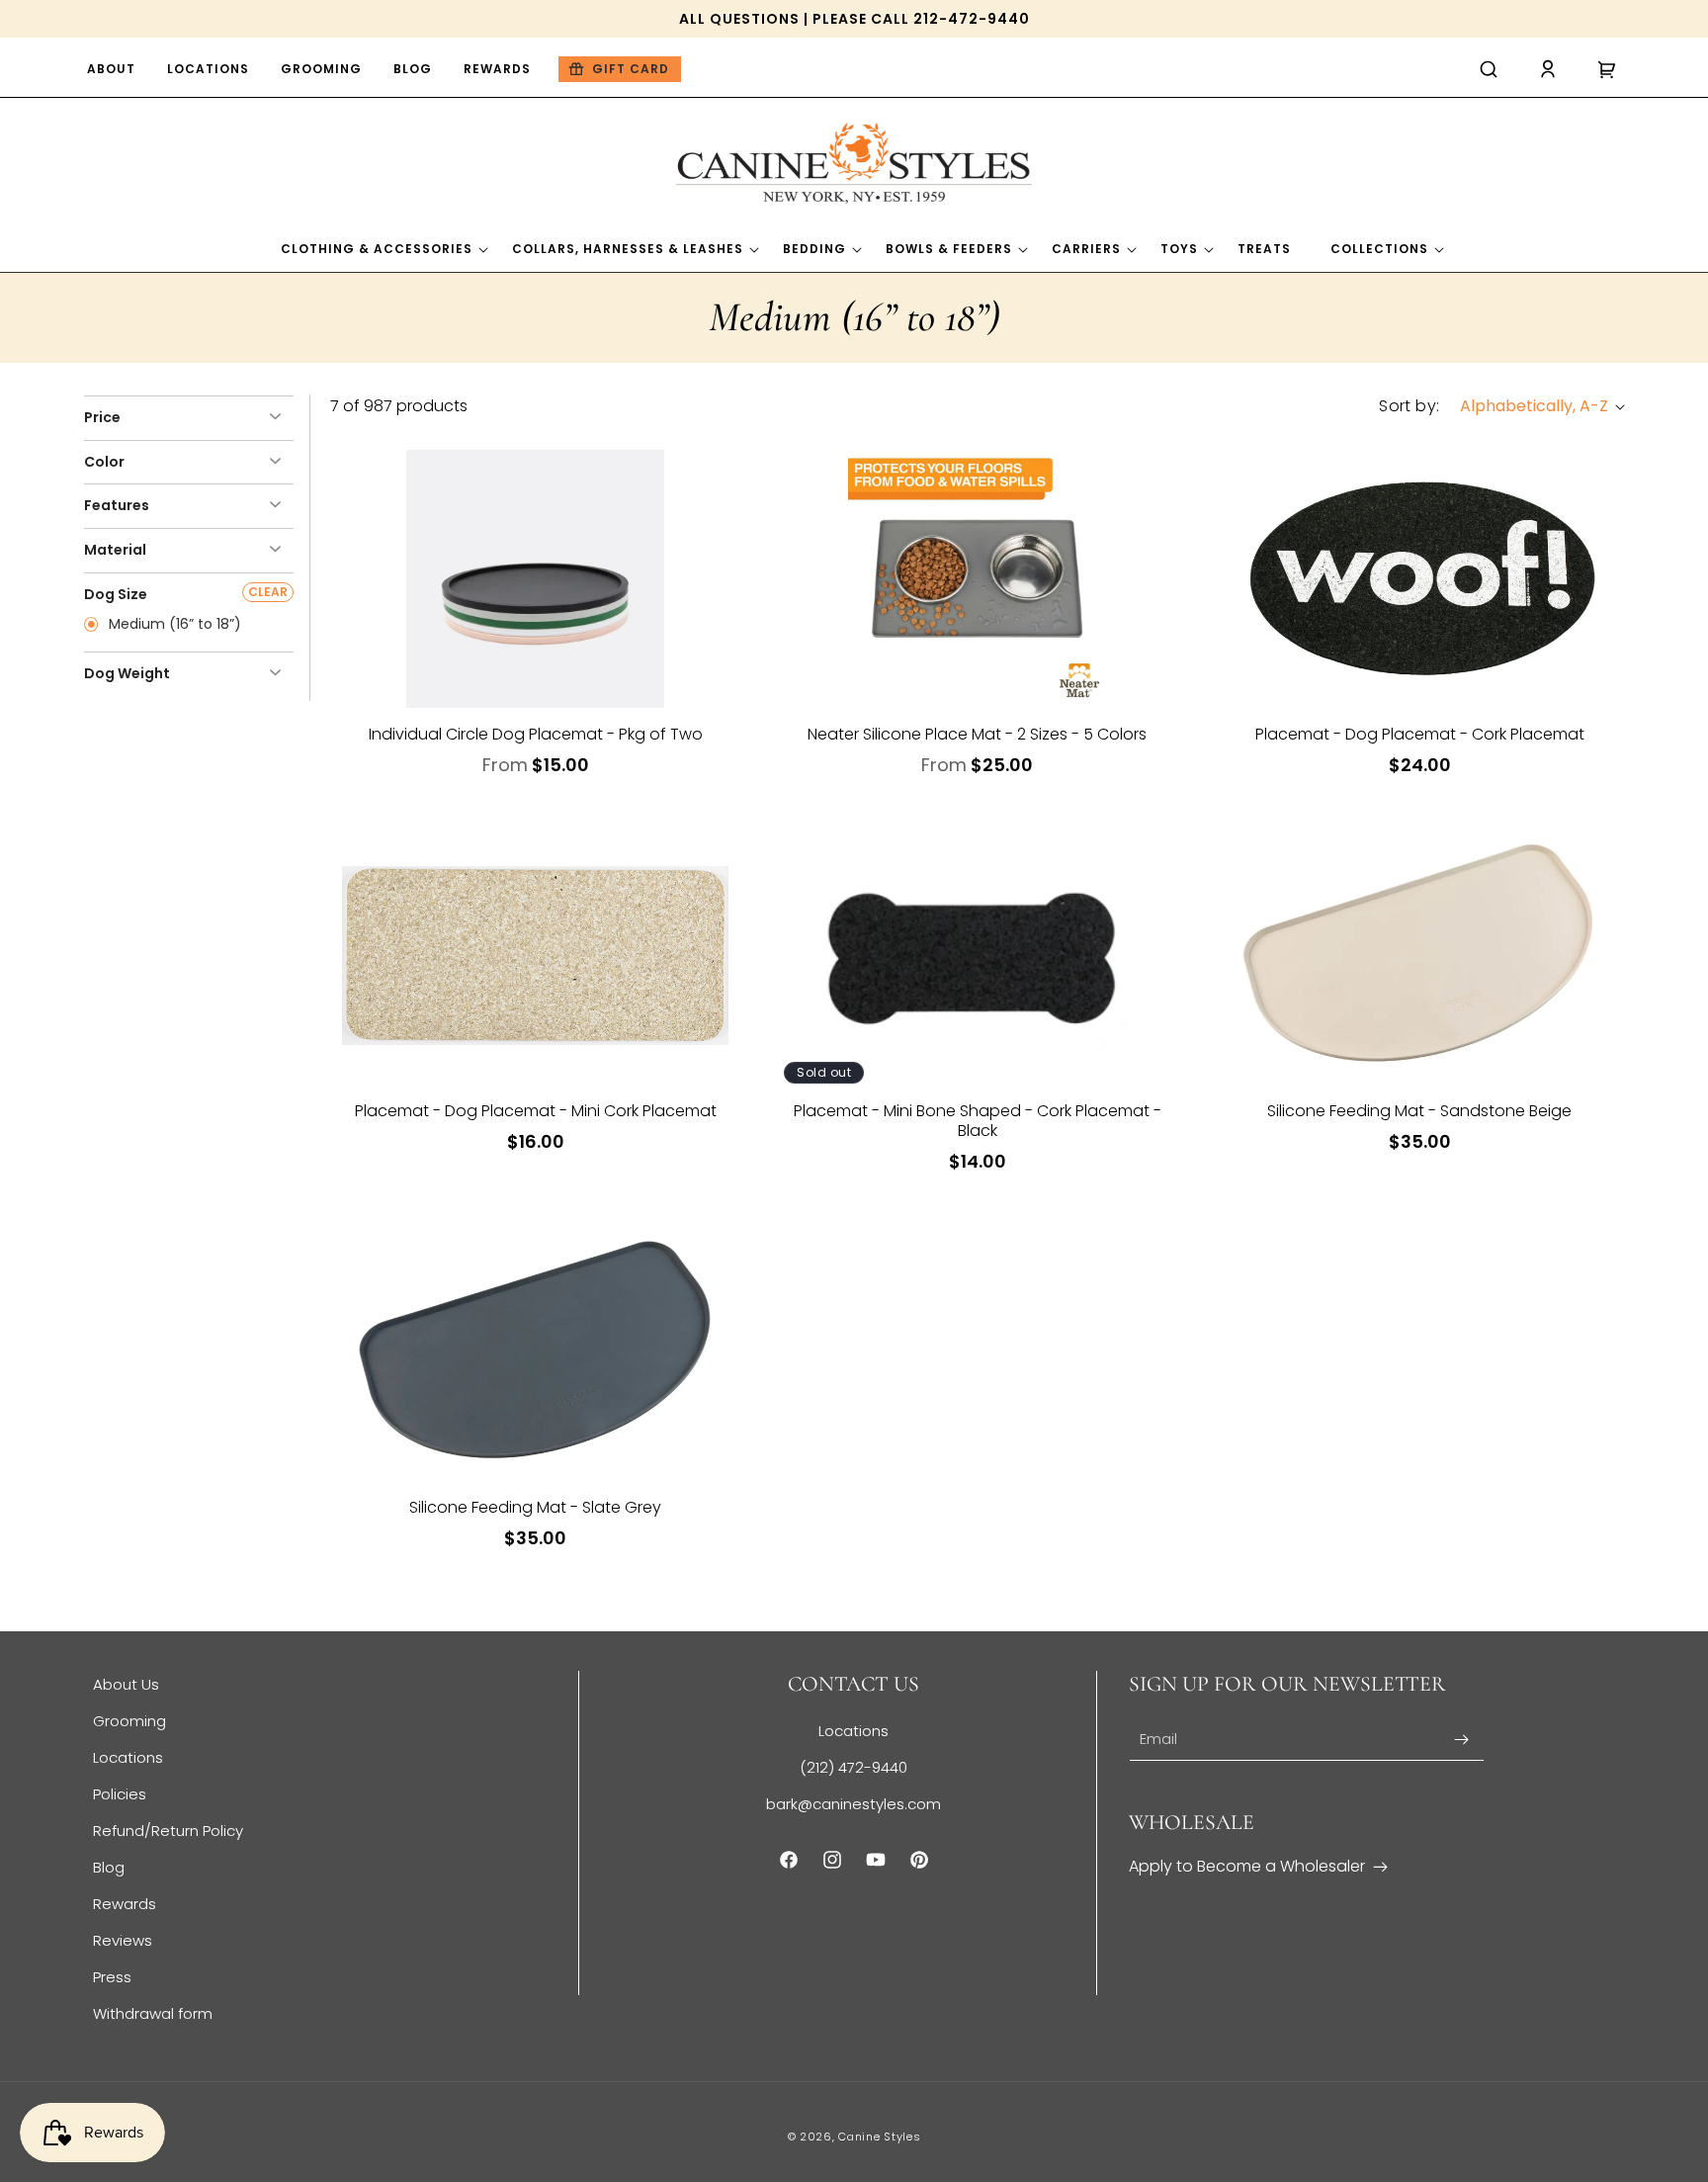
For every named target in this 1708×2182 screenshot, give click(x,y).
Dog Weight (127, 673)
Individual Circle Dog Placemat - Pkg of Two (536, 735)
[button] (1489, 69)
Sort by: (1409, 406)
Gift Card (631, 69)
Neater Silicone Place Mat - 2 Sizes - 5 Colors (977, 735)
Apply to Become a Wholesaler (1247, 1866)
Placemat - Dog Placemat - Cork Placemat (1420, 735)
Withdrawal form (153, 2013)
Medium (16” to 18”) (173, 625)
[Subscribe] (1462, 1740)
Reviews (123, 1940)
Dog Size (116, 594)
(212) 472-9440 (854, 1767)
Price (102, 417)
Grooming (129, 1721)
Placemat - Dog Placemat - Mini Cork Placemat (536, 1111)
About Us (126, 1684)
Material (115, 550)
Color (104, 462)
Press (112, 1977)
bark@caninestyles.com (854, 1804)
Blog (109, 1867)
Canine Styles (879, 2137)
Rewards (125, 1904)
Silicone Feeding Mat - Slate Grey (535, 1508)
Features (117, 505)
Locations (128, 1757)
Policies (120, 1794)
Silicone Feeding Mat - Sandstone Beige (1419, 1111)
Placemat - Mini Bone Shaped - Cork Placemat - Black (978, 1121)
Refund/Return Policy (168, 1831)
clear (268, 592)
